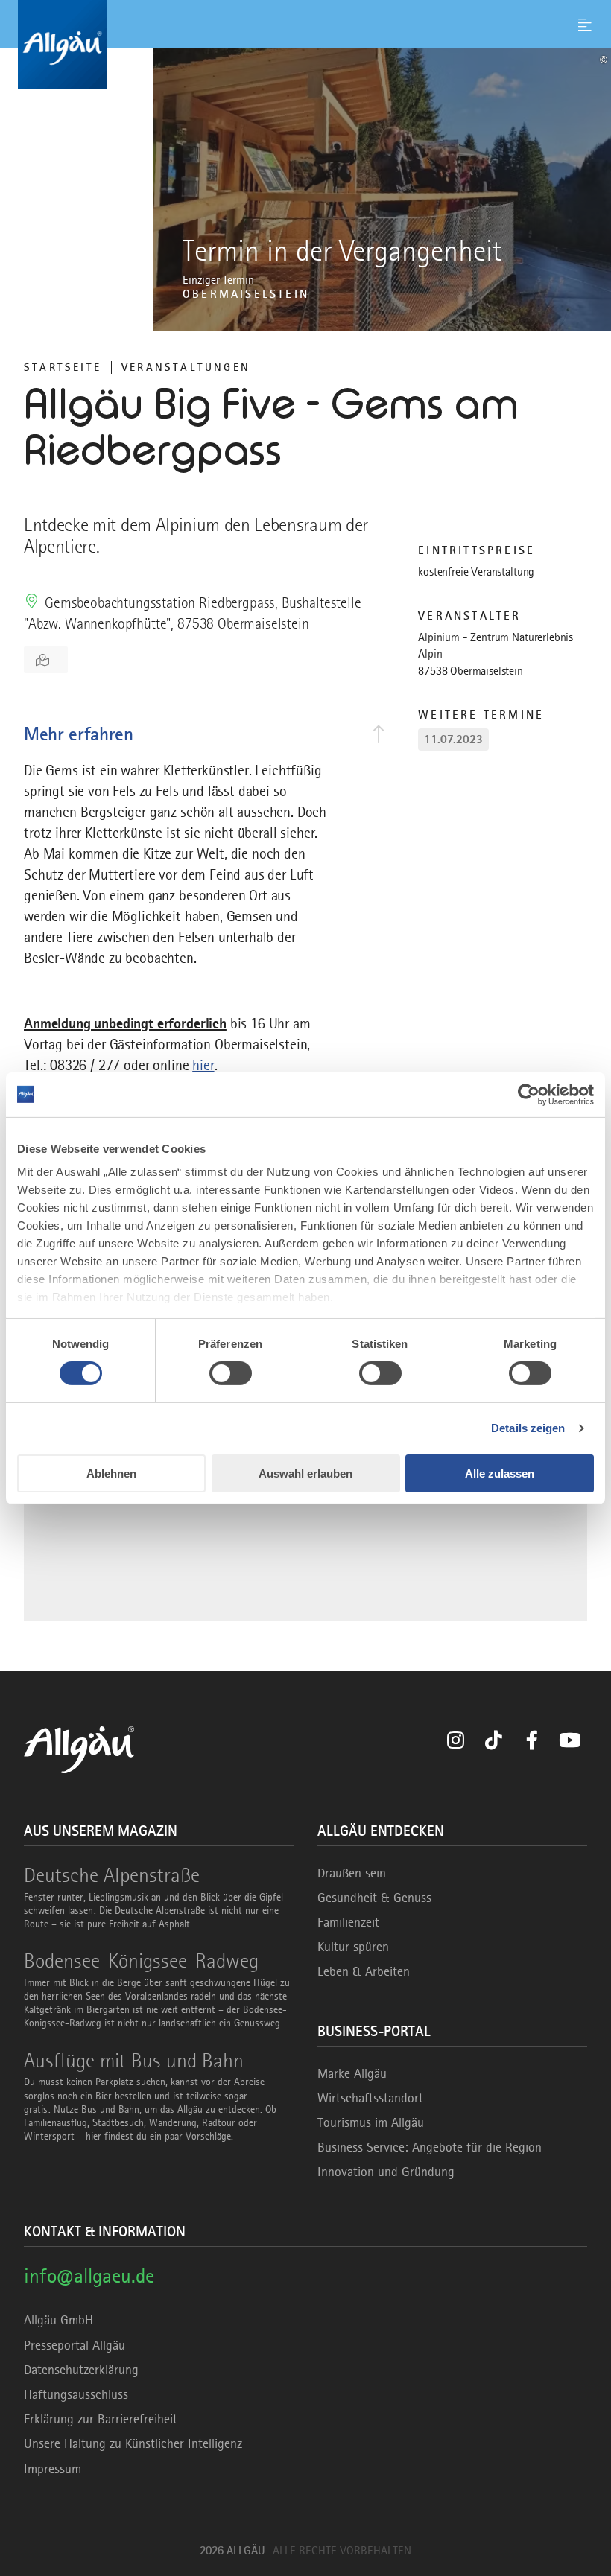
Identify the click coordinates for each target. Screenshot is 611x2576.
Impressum (53, 2469)
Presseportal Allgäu (75, 2345)
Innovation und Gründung (386, 2172)
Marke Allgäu (352, 2073)
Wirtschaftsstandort (370, 2098)
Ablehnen (111, 1473)
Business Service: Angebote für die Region (430, 2147)
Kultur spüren (353, 1947)
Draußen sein (352, 1873)
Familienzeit (348, 1922)
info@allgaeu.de (89, 2276)
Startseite (63, 367)
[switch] (231, 1373)
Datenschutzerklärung (81, 2370)
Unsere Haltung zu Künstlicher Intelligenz (133, 2443)
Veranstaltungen (186, 367)
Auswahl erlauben (305, 1473)
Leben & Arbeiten (364, 1971)
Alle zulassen (500, 1473)
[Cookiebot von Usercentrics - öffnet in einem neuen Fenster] (529, 1094)
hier (203, 1065)
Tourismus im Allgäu (371, 2122)
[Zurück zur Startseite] (305, 45)
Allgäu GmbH (58, 2320)
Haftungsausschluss (76, 2394)
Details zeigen (528, 1428)
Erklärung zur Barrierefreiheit (101, 2419)
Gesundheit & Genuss (374, 1898)
